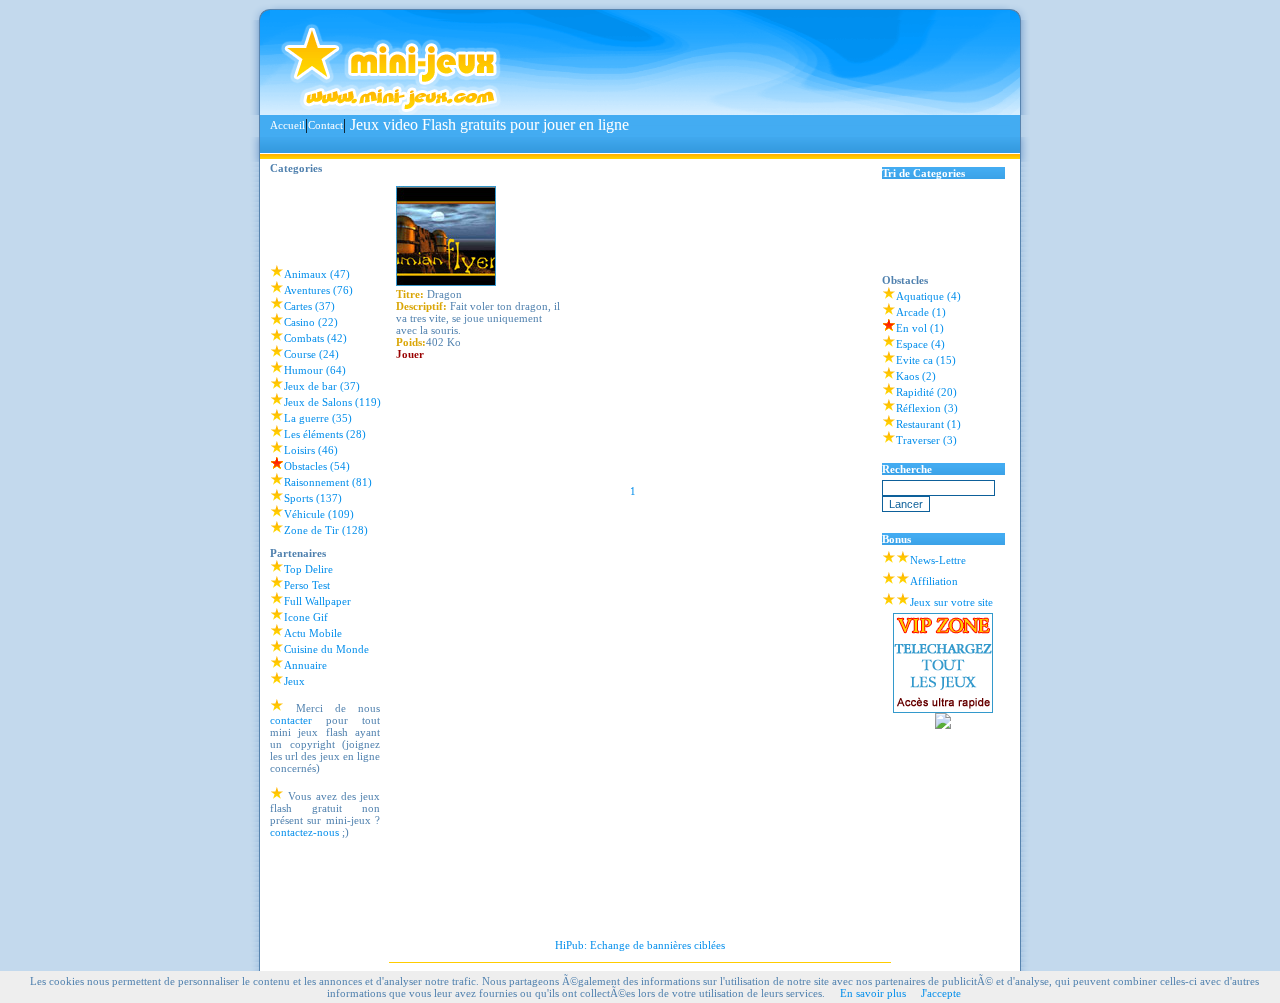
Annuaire (305, 665)
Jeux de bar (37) (322, 386)
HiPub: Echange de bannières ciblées (640, 945)
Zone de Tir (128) (326, 530)
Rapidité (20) (926, 392)
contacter (291, 720)
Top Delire (308, 569)
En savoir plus (873, 993)
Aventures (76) (318, 290)
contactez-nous (304, 832)
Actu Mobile (313, 633)
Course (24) (311, 354)
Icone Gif (306, 617)
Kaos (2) (916, 376)
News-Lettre (938, 560)
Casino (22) (311, 322)
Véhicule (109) (319, 514)
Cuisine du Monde (326, 649)
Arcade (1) (921, 312)
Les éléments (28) (325, 434)
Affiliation (934, 581)
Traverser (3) (926, 440)
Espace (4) (920, 344)
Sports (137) (313, 498)
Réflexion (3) (927, 408)
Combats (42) (315, 338)
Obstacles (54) (317, 466)
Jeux (294, 681)
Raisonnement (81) (328, 482)
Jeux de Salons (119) (332, 402)
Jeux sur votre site (951, 602)
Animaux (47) (317, 274)
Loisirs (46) (311, 450)
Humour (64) (315, 370)
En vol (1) (920, 328)
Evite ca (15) (926, 360)
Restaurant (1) (928, 424)
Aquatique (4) (928, 296)
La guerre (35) (318, 418)
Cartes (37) (309, 306)
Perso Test (307, 585)
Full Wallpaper (317, 601)
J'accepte (941, 993)
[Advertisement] (634, 144)
